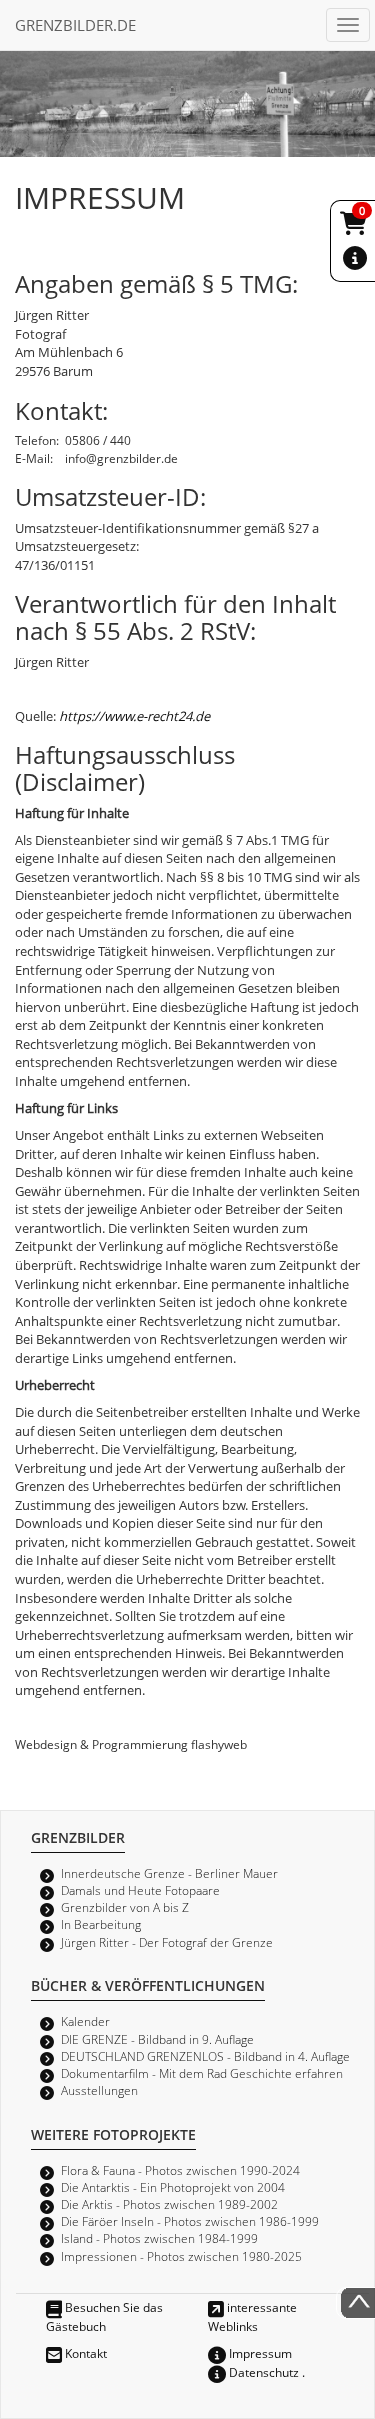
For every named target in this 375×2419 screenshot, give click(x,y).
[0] (355, 227)
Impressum (259, 2353)
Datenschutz (262, 2372)
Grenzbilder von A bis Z (125, 1907)
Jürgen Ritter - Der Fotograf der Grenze (167, 1942)
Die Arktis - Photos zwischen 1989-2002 (169, 2204)
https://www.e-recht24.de (134, 716)
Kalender (85, 2021)
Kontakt (84, 2353)
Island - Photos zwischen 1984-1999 (159, 2238)
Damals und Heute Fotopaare (140, 1890)
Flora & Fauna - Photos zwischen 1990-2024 (180, 2170)
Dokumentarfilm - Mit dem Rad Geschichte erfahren (202, 2073)
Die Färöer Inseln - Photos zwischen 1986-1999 (190, 2221)
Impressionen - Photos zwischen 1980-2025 (181, 2256)
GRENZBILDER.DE (75, 25)
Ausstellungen (99, 2090)
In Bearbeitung (101, 1924)
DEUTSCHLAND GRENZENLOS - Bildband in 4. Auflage (205, 2056)
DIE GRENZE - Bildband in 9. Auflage (157, 2039)
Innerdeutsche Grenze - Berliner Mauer (169, 1873)
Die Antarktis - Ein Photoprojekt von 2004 (173, 2187)
